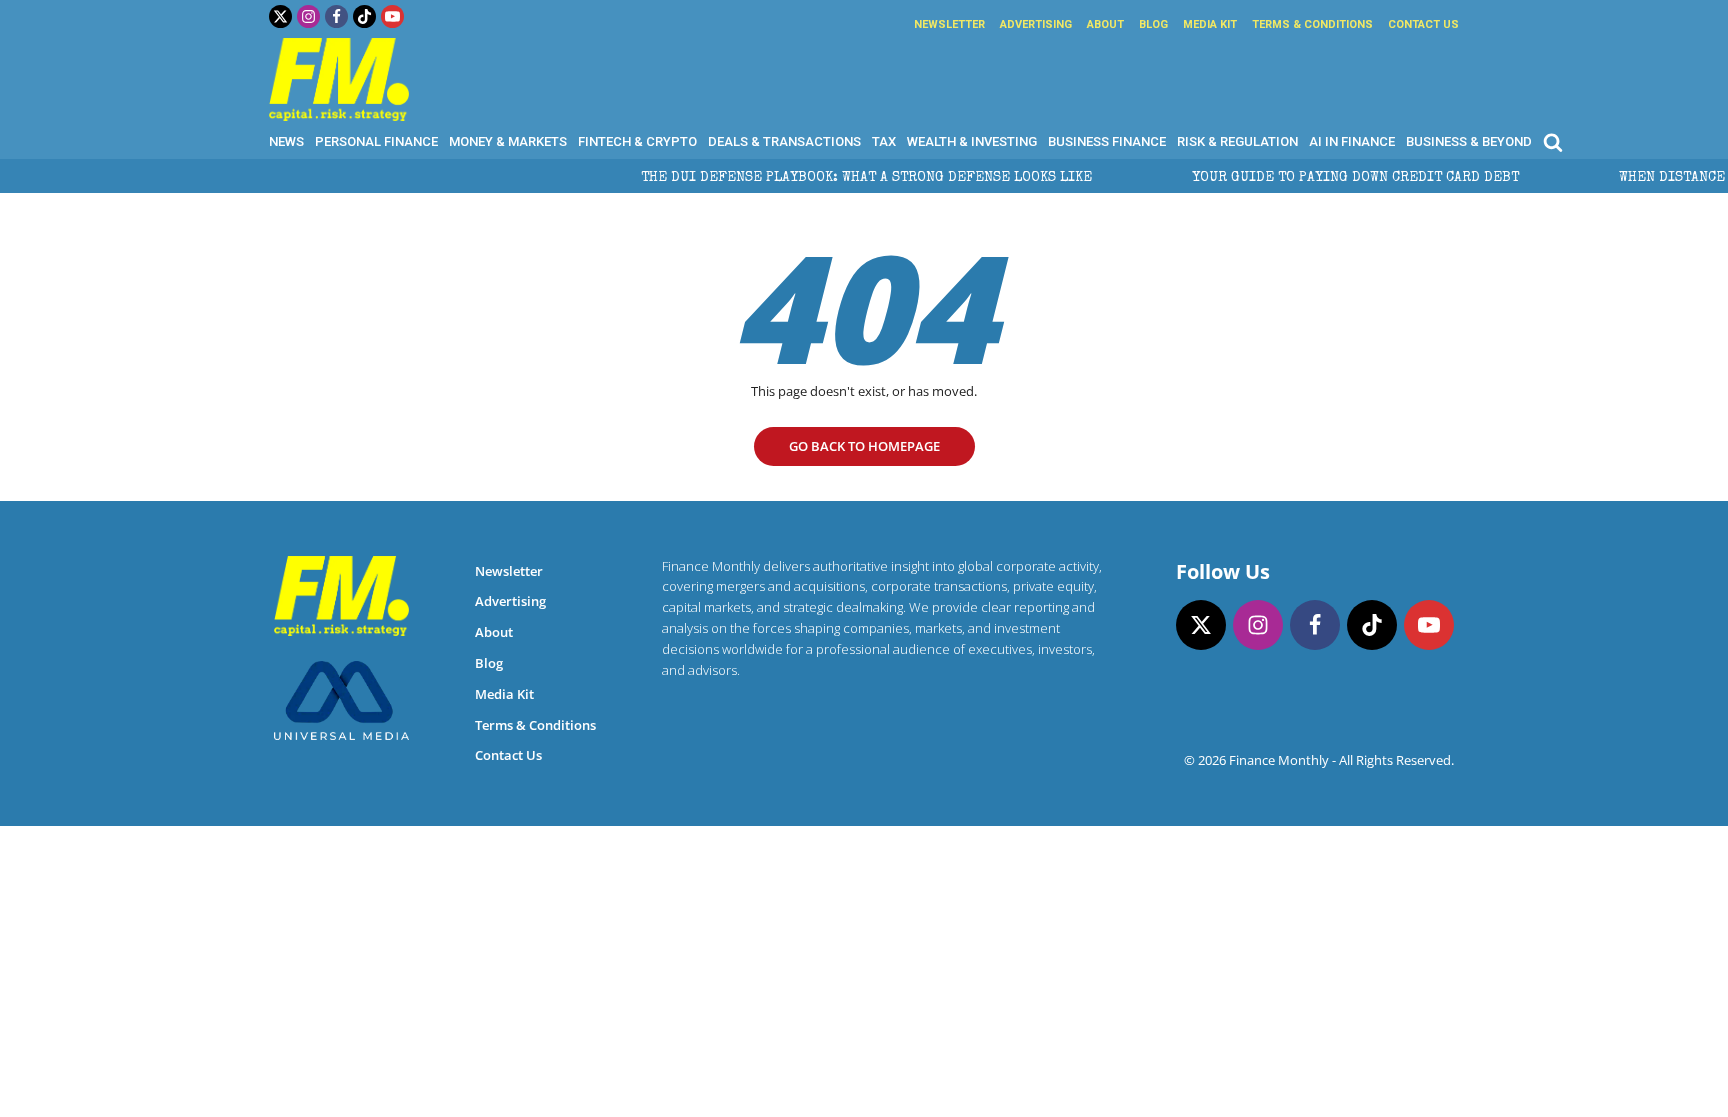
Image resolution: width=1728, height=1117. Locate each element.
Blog (1153, 24)
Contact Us (1423, 24)
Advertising (1036, 24)
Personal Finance (376, 141)
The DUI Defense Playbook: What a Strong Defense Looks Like (839, 178)
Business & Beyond (1469, 141)
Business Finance (1107, 141)
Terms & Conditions (1312, 24)
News (286, 141)
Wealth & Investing (972, 141)
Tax (884, 141)
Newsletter (949, 24)
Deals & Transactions (784, 141)
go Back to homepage (864, 446)
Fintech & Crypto (637, 141)
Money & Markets (508, 141)
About (1105, 24)
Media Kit (1210, 24)
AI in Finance (1352, 141)
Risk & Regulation (1237, 141)
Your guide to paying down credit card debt (1328, 178)
